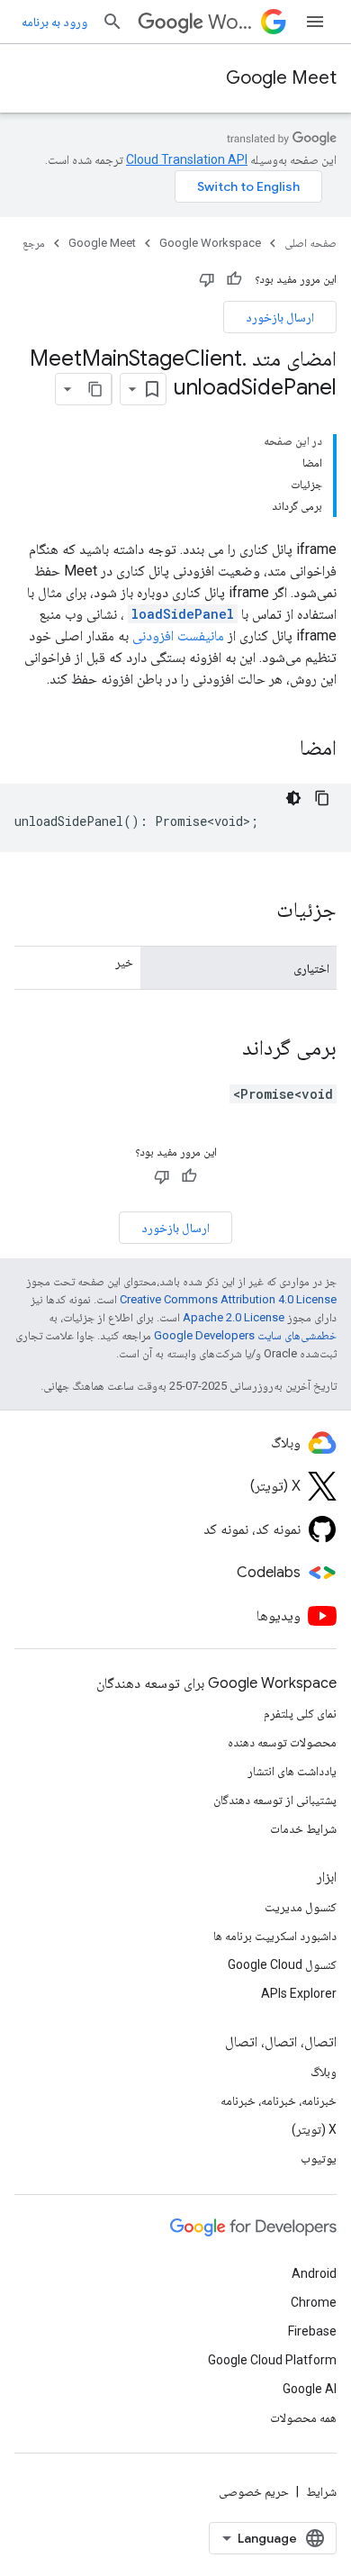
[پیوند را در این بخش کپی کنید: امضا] (276, 749)
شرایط (321, 2491)
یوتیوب (319, 2158)
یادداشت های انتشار (292, 1771)
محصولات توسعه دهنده (282, 1742)
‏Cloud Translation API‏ (187, 159)
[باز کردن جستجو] (112, 22)
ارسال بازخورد (280, 317)
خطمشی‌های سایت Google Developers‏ (245, 1335)
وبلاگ (324, 2072)
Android (314, 2273)
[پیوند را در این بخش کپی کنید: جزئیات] (258, 912)
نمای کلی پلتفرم (300, 1713)
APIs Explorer (299, 1993)
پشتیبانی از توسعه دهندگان (275, 1800)
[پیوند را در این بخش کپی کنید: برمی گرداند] (224, 1049)
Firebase (312, 2331)
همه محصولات (303, 2417)
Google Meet (281, 78)
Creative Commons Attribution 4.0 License (228, 1299)
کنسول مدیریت (301, 1907)
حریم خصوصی (254, 2491)
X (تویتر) (314, 2129)
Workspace (231, 22)
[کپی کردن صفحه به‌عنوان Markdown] (95, 389)
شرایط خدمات (303, 1828)
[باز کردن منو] (315, 22)
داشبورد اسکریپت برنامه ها (275, 1936)
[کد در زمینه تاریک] (293, 798)
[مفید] (234, 279)
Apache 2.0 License (234, 1317)
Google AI (310, 2389)
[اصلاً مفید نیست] (207, 279)
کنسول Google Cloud (282, 1964)
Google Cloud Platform (272, 2360)
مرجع (34, 243)
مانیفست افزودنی (178, 635)
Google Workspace (210, 243)
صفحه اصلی (310, 243)
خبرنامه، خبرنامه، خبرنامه (279, 2100)
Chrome (314, 2302)
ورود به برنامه (54, 22)
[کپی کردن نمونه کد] (322, 798)
